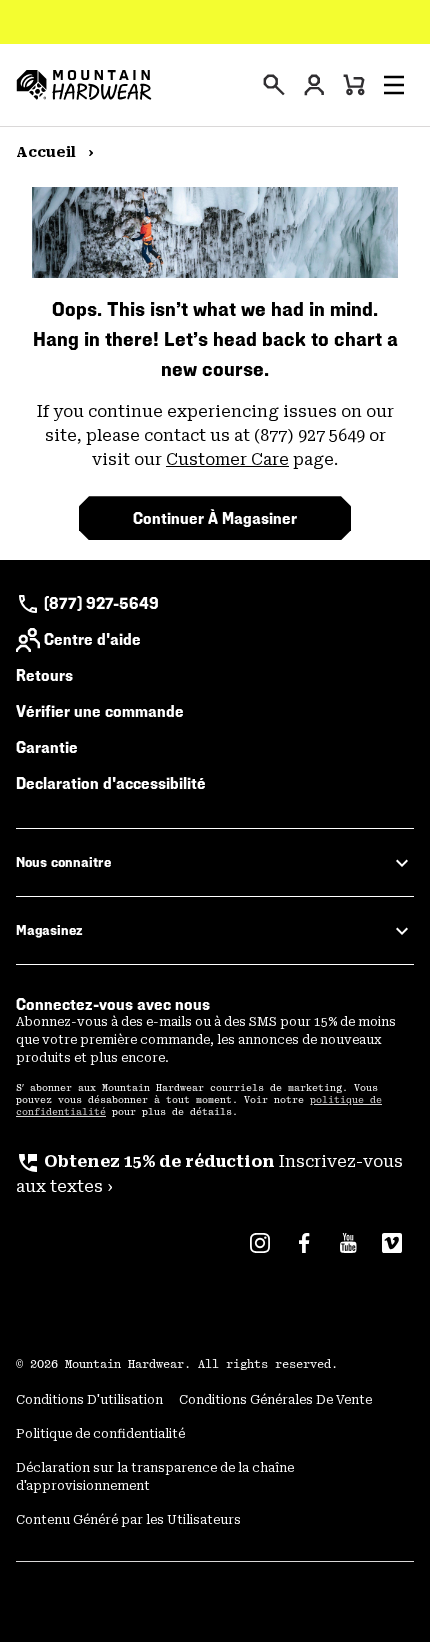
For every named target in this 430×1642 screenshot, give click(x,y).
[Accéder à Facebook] (304, 1253)
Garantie (47, 747)
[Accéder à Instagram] (260, 1253)
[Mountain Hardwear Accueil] (84, 85)
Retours (44, 675)
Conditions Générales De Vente (275, 1400)
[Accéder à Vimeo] (392, 1253)
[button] (394, 85)
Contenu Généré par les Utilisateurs (128, 1520)
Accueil (48, 152)
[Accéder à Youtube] (348, 1253)
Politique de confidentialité (100, 1434)
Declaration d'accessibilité (111, 783)
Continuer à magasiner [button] (215, 518)
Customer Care (227, 459)
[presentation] (274, 85)
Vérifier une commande (100, 711)
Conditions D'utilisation (89, 1400)
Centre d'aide (92, 639)
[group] (215, 1174)
